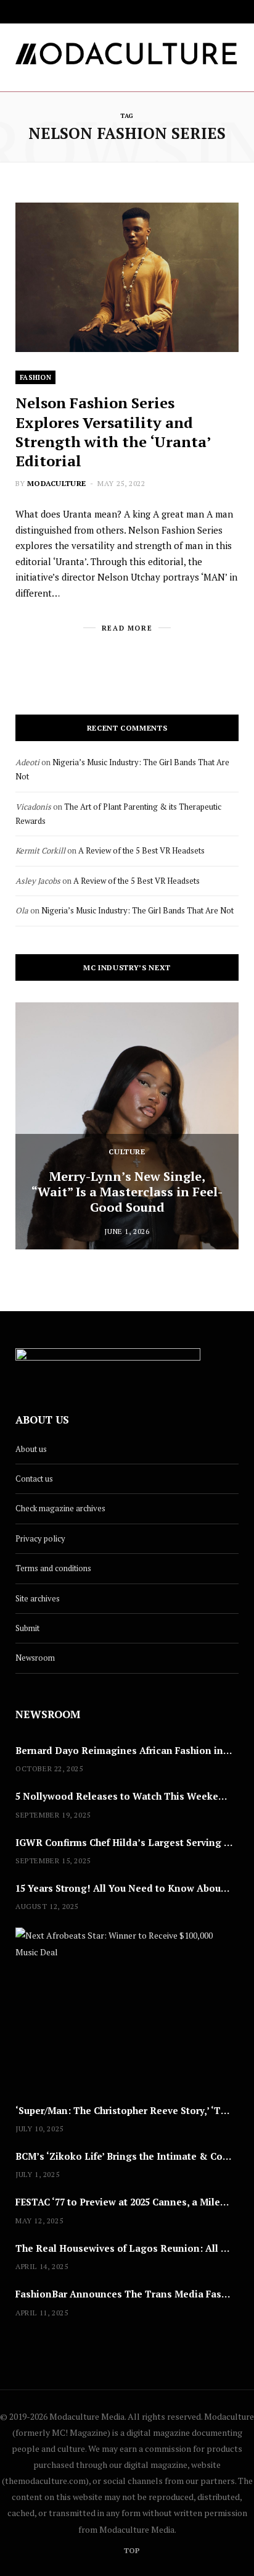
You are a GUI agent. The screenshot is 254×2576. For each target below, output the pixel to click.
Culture (127, 1152)
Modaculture (56, 483)
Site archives (38, 1598)
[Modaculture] (127, 57)
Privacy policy (40, 1538)
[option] (127, 1126)
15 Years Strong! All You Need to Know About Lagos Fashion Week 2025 (127, 1888)
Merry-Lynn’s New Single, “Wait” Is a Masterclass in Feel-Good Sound (127, 1192)
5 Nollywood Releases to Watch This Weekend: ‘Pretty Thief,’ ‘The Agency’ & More (127, 1796)
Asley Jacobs (38, 881)
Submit (27, 1628)
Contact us (34, 1479)
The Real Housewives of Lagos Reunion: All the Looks (127, 2248)
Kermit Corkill (40, 850)
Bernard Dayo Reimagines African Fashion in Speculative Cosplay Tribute (127, 1750)
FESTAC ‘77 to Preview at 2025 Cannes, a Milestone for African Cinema (127, 2202)
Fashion (35, 377)
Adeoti (27, 762)
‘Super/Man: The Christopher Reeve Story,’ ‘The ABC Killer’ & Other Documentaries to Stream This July (127, 2110)
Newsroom (35, 1658)
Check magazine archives (60, 1508)
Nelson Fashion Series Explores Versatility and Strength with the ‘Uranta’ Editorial (113, 432)
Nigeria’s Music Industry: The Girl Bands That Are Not (137, 910)
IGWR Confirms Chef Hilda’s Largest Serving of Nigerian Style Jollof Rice (127, 1842)
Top (131, 2550)
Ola (22, 910)
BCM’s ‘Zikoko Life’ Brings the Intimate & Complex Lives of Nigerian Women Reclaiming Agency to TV (127, 2156)
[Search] (236, 12)
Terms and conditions (53, 1568)
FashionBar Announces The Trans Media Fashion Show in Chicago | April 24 (127, 2294)
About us (31, 1449)
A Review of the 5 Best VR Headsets (141, 850)
